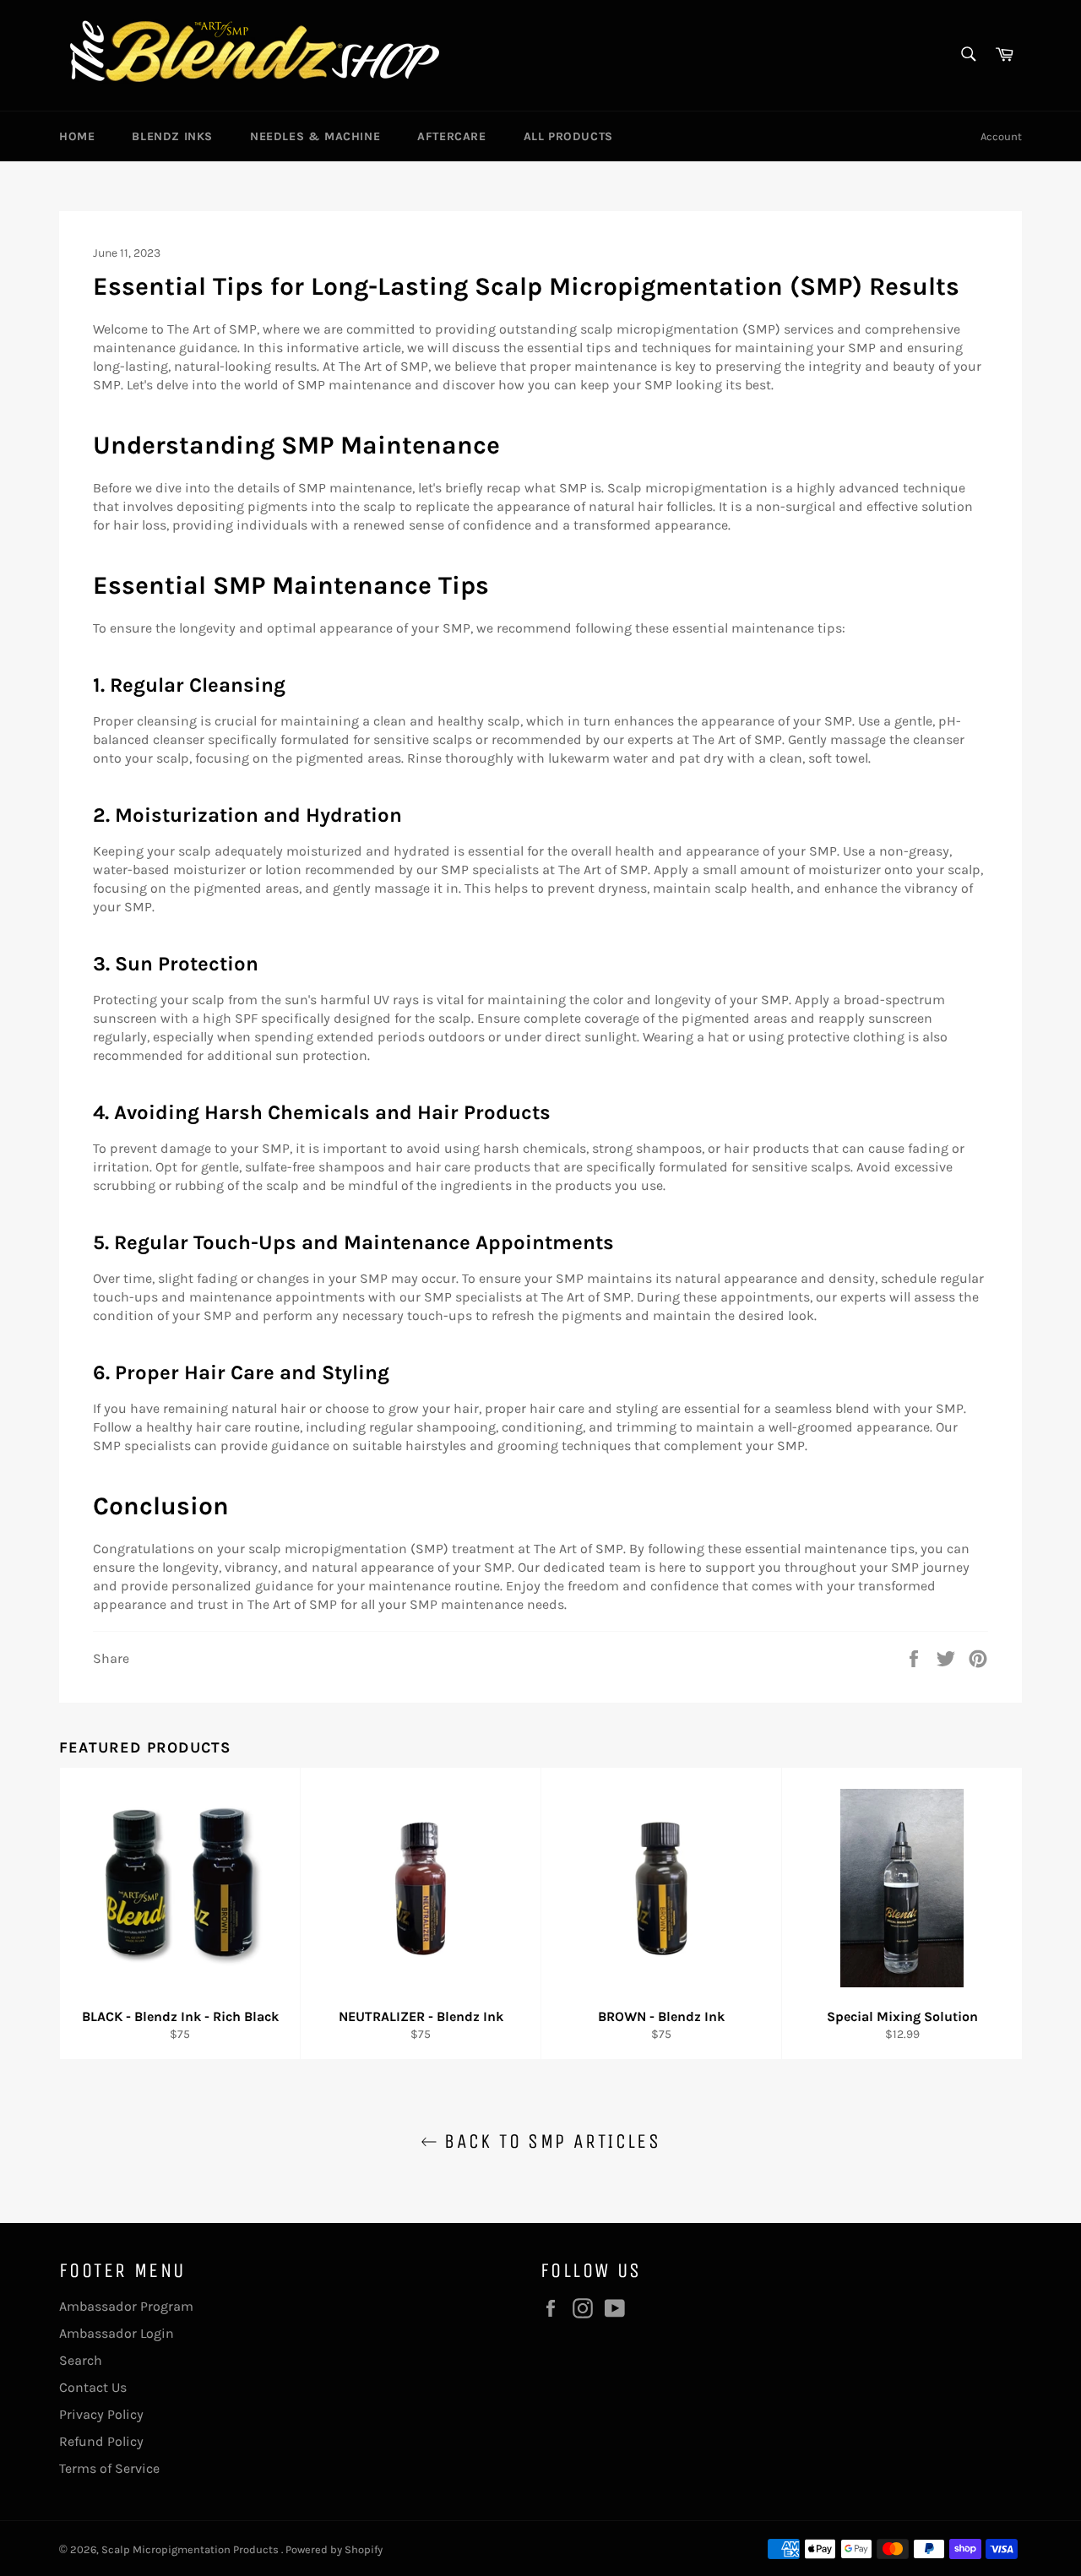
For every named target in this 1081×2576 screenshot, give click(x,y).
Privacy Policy (101, 2414)
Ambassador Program (126, 2306)
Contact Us (93, 2387)
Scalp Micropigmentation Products (191, 2549)
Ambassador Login (117, 2333)
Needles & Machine (315, 136)
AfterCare (451, 136)
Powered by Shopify (334, 2549)
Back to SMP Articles (549, 2141)
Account (1001, 136)
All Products (568, 136)
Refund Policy (101, 2441)
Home (77, 136)
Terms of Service (109, 2468)
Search (81, 2360)
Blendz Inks (172, 136)
